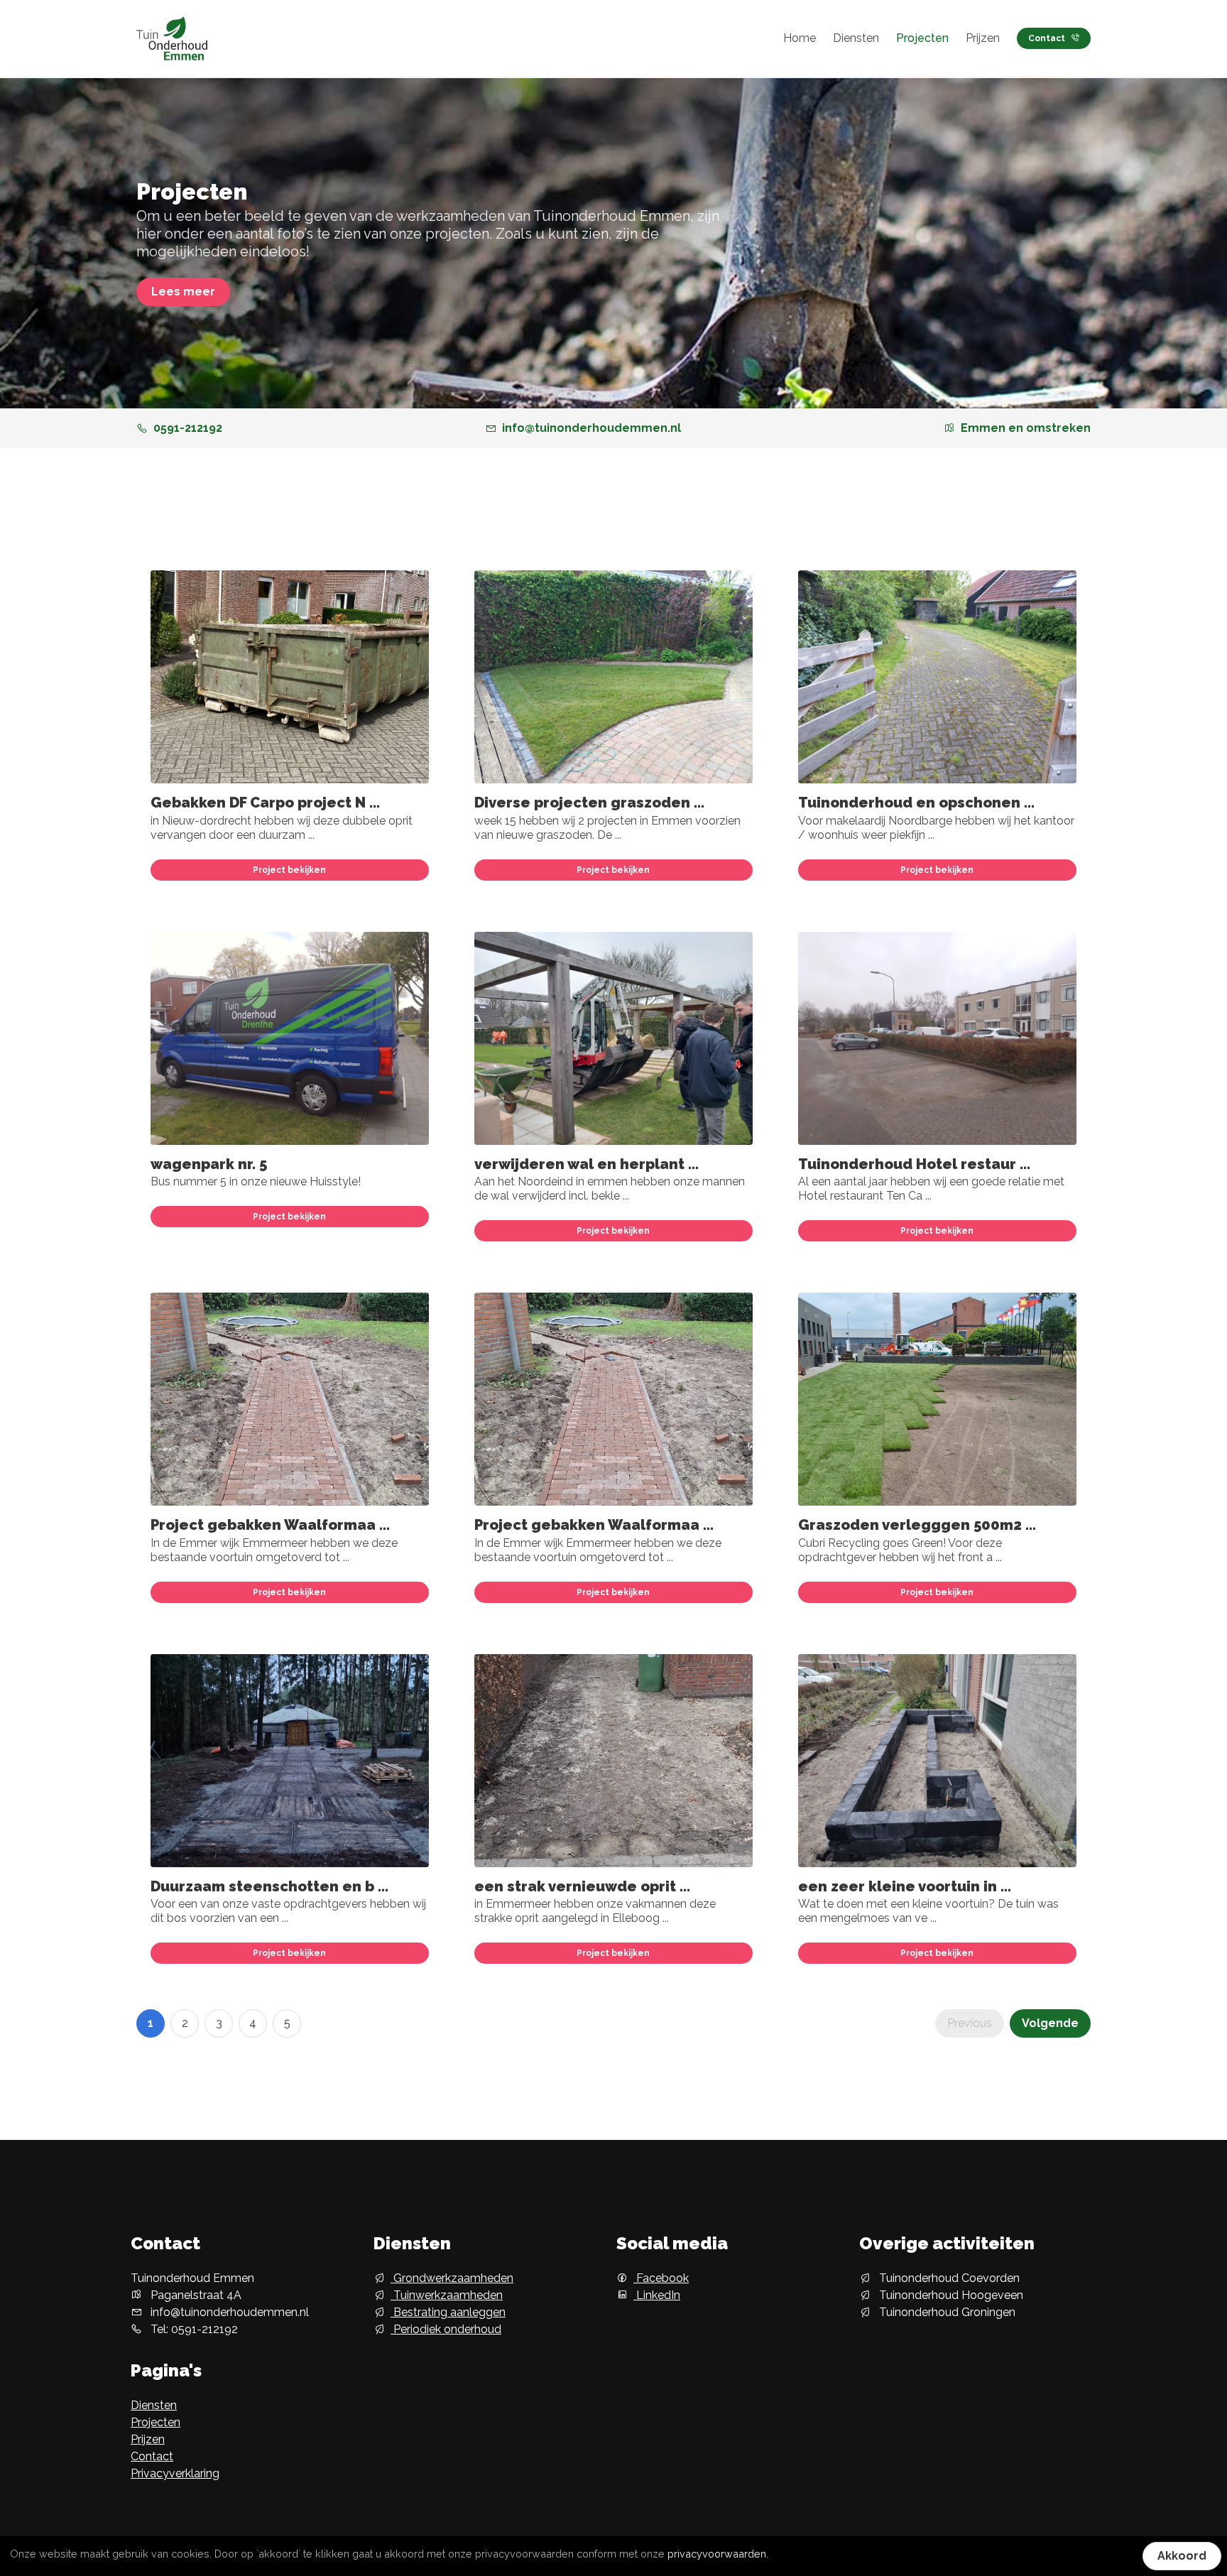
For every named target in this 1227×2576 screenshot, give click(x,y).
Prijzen (983, 38)
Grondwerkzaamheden (452, 2278)
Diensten (856, 38)
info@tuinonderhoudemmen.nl (591, 428)
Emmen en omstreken (1026, 428)
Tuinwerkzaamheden (447, 2295)
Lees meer (183, 292)
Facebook (661, 2278)
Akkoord (1182, 2556)
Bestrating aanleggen (448, 2312)
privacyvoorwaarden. (718, 2554)
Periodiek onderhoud (446, 2329)
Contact (1047, 38)
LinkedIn (657, 2295)
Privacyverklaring (175, 2473)
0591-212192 (188, 428)
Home (800, 38)
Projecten (922, 38)
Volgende (1050, 2023)
